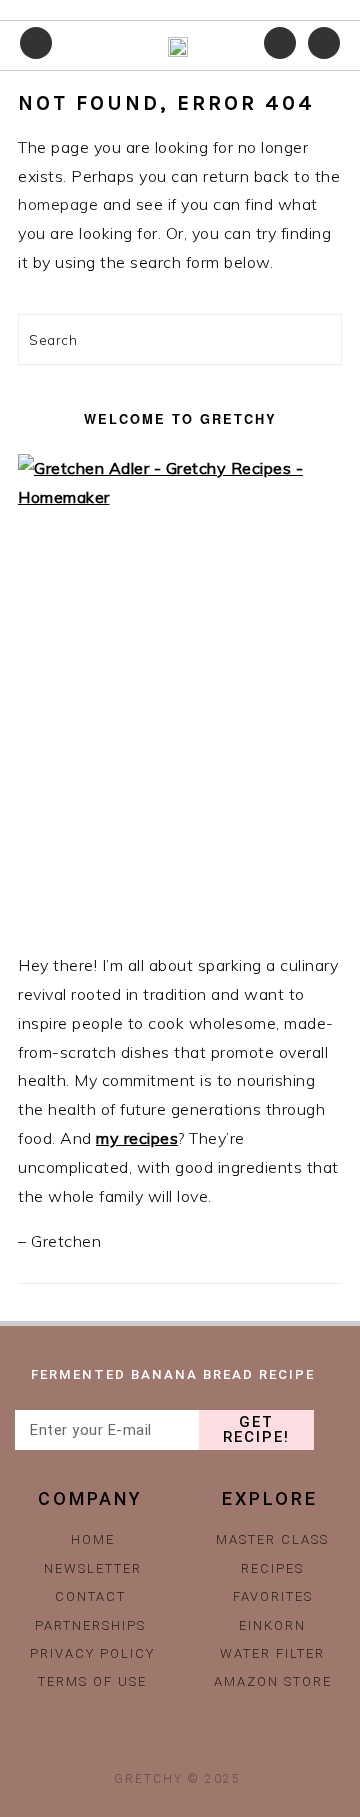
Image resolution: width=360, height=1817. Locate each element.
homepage (58, 204)
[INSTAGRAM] (136, 1743)
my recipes (137, 1138)
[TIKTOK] (180, 1743)
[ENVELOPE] (224, 1743)
